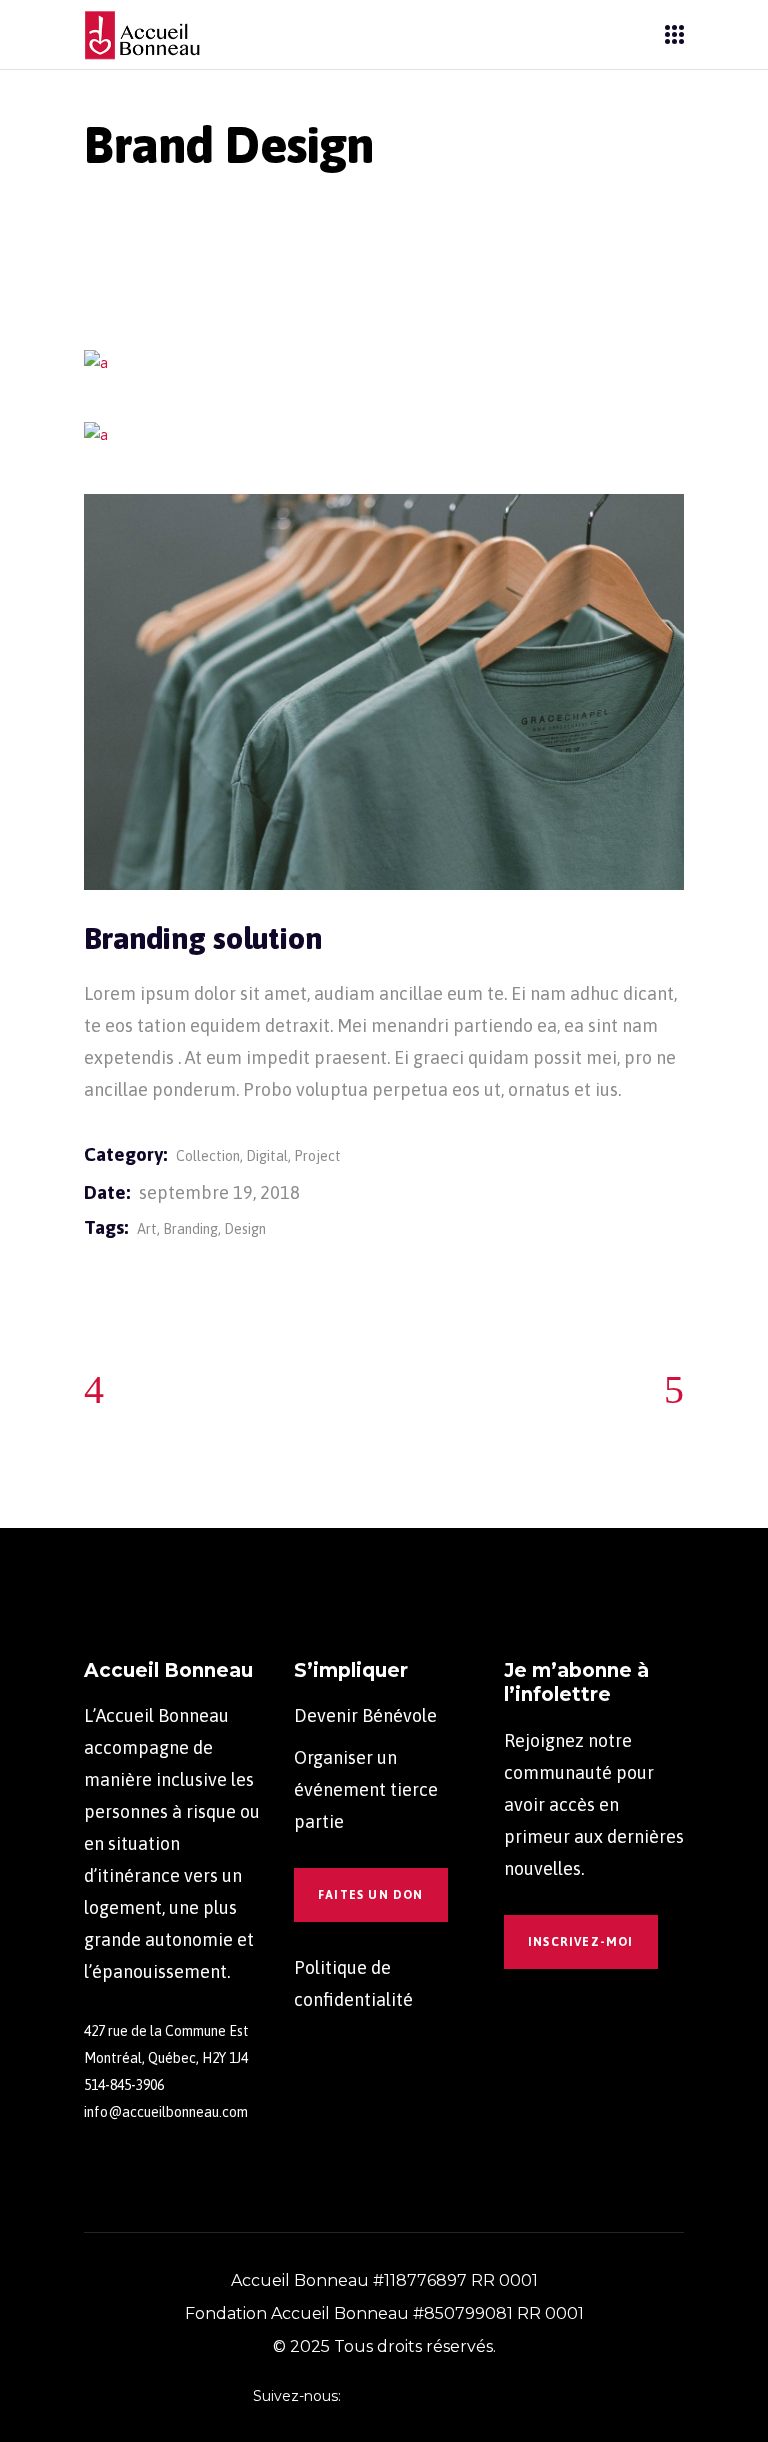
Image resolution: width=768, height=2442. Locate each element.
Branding (190, 1229)
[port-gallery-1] (384, 363)
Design (245, 1229)
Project (317, 1156)
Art (147, 1229)
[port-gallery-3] (384, 692)
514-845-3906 (124, 2085)
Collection (208, 1156)
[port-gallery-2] (384, 435)
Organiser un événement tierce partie (366, 1789)
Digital (267, 1156)
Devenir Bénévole (365, 1715)
